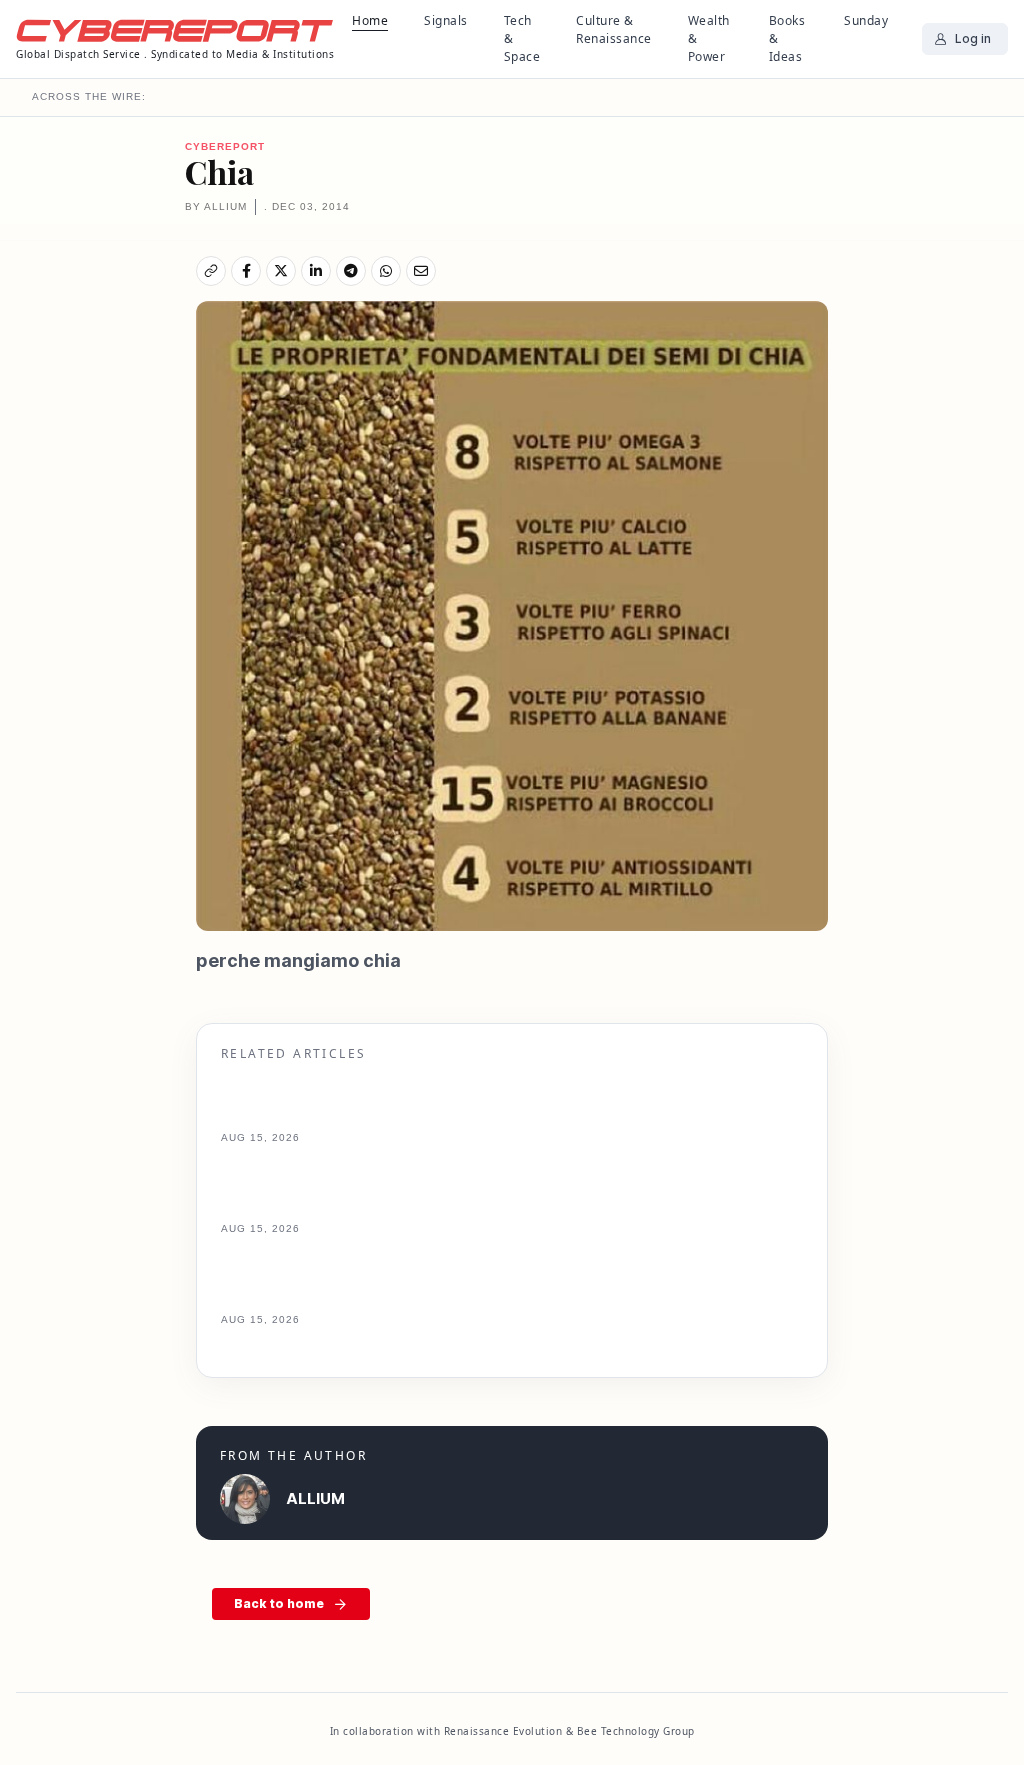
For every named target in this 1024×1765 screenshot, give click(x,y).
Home (370, 20)
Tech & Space (522, 38)
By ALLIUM (216, 206)
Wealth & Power (709, 38)
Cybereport (225, 146)
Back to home (279, 1603)
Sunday (866, 20)
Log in (973, 38)
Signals (446, 20)
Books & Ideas (787, 38)
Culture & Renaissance (614, 29)
